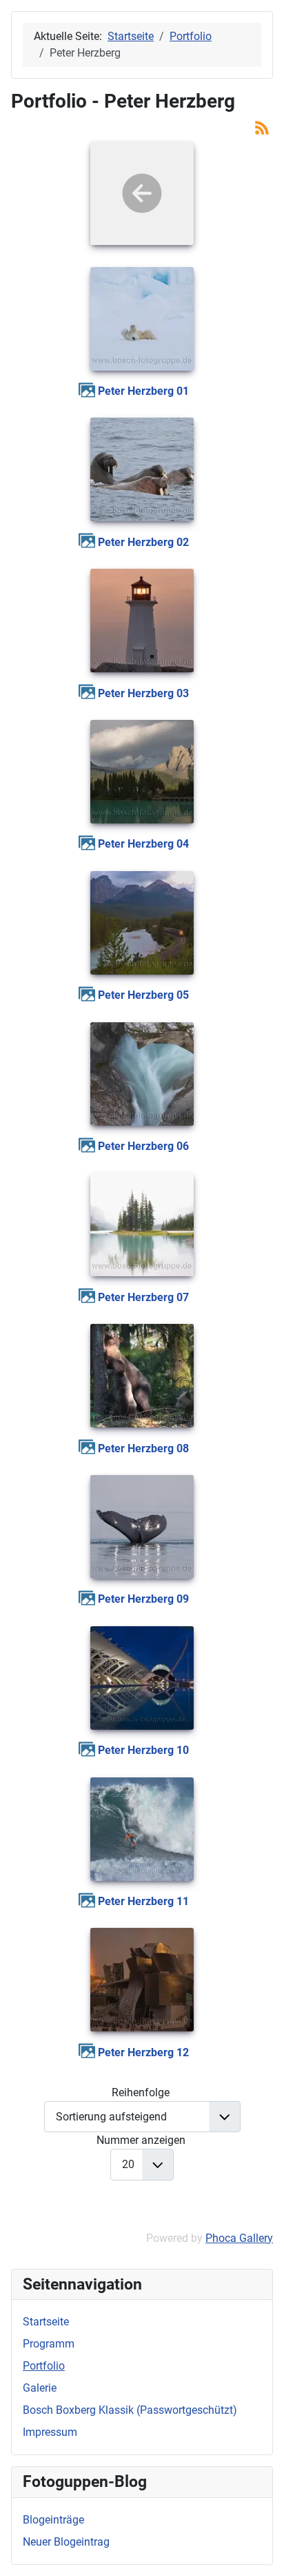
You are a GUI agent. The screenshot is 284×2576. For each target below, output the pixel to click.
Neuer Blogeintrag (66, 2542)
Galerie (40, 2388)
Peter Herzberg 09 (143, 1599)
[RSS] (262, 127)
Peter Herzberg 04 (143, 844)
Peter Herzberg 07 (143, 1297)
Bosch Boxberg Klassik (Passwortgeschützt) (130, 2410)
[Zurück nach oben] (260, 2550)
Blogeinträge (53, 2520)
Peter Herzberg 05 (143, 995)
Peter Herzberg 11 (143, 1901)
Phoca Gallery (239, 2238)
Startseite (46, 2322)
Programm (49, 2344)
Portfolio (44, 2366)
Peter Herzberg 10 (143, 1750)
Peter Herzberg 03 (143, 693)
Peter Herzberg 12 (143, 2052)
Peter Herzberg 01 (143, 391)
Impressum (50, 2432)
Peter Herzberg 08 (143, 1448)
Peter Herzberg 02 (143, 542)
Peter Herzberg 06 (143, 1146)
